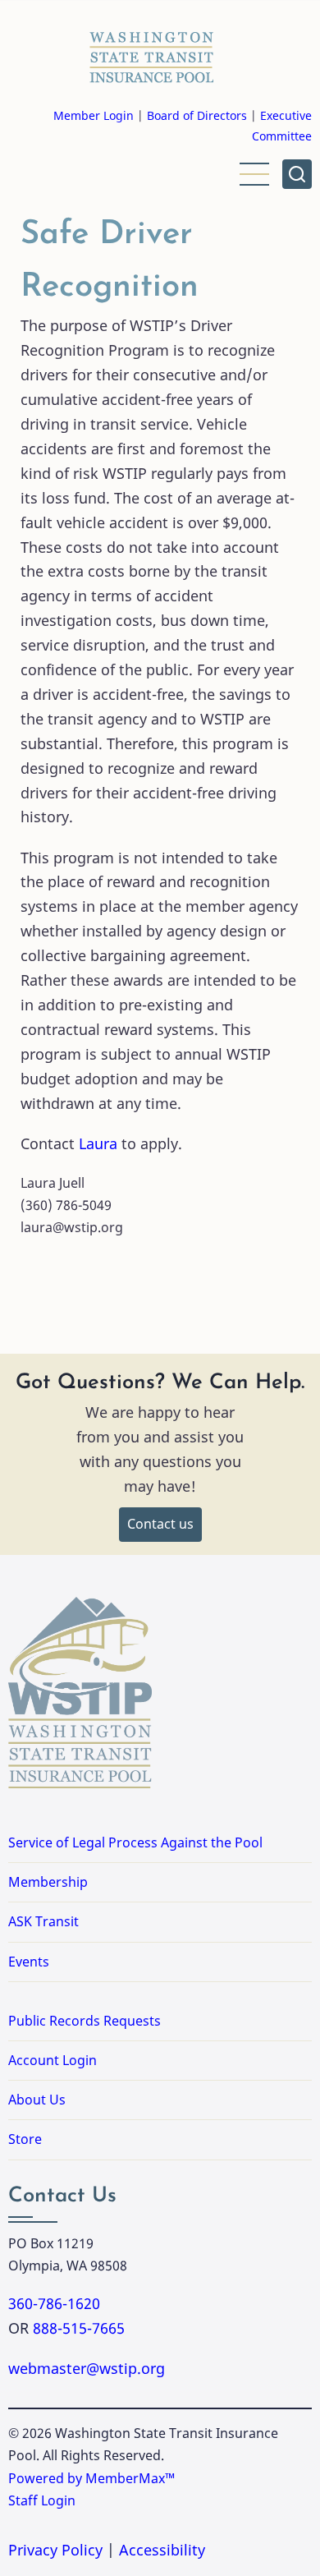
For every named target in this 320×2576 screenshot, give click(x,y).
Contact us (160, 1524)
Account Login (53, 2060)
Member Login (94, 115)
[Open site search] (297, 174)
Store (25, 2139)
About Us (37, 2100)
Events (29, 1962)
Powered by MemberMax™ (91, 2478)
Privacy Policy (55, 2550)
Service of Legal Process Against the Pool (135, 1842)
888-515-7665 (79, 2328)
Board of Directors (197, 115)
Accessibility (162, 2550)
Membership (48, 1882)
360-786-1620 (54, 2303)
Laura (100, 1143)
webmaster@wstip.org (87, 2368)
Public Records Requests (137, 2021)
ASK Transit (43, 1921)
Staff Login (42, 2500)
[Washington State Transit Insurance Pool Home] (152, 53)
